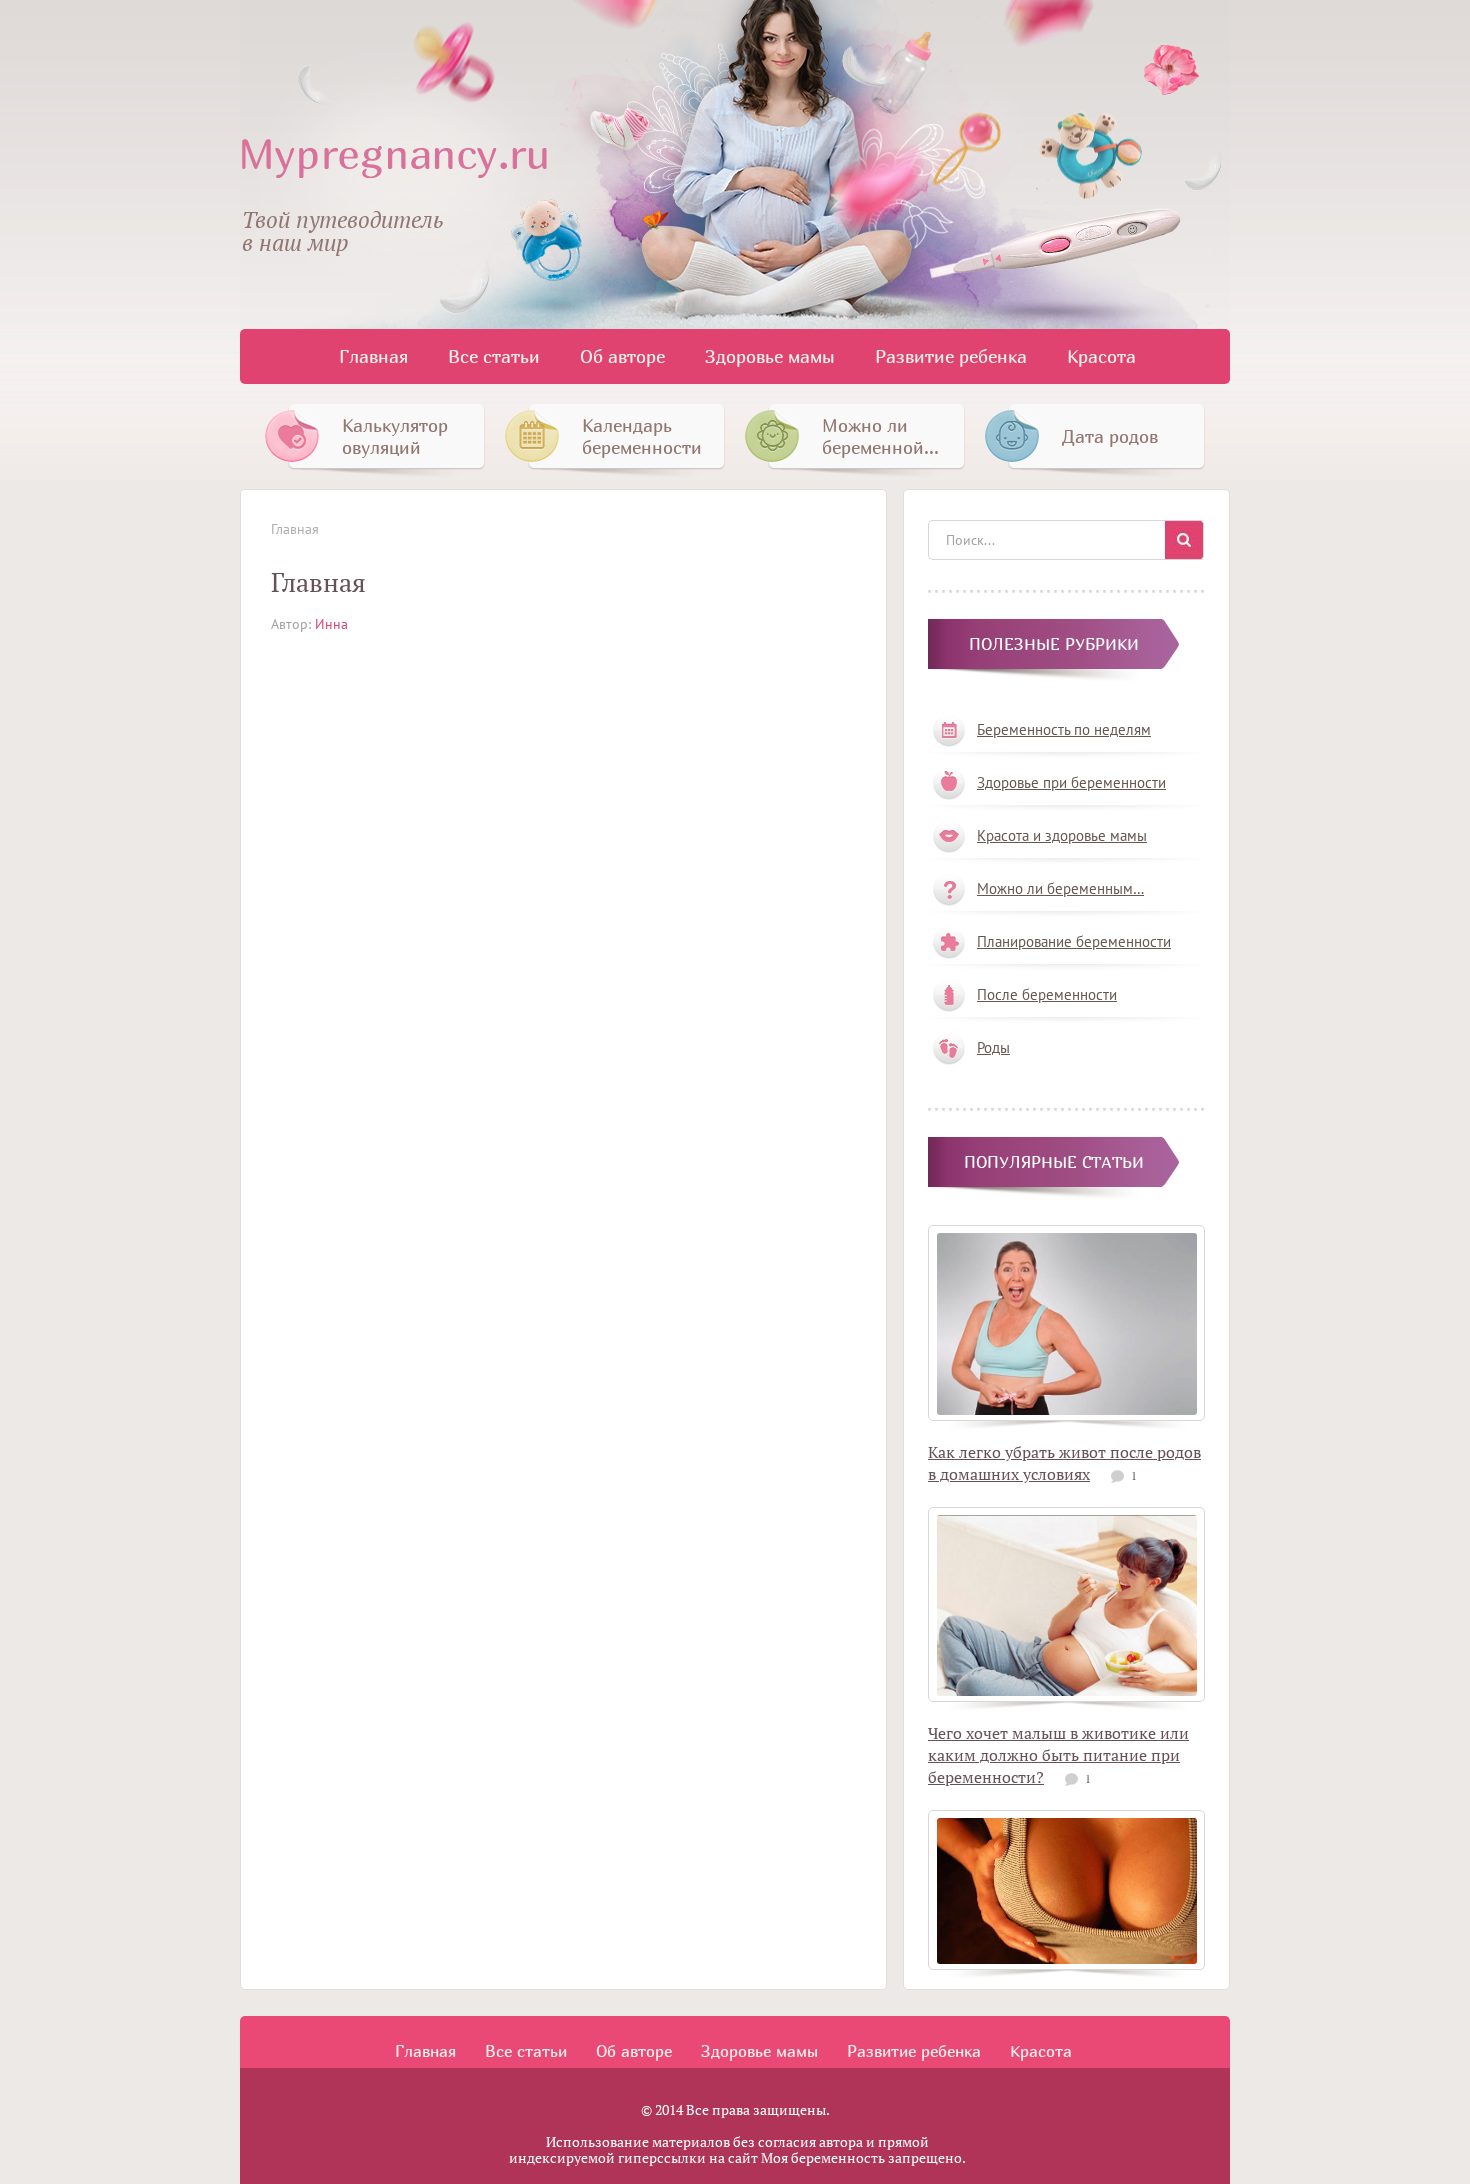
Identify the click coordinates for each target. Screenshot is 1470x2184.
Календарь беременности (642, 436)
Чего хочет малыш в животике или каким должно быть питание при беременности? (1058, 1755)
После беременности (1047, 994)
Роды (993, 1047)
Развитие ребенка (951, 356)
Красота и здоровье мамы (1062, 835)
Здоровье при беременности (1071, 782)
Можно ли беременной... (880, 436)
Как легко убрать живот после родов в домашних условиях (1064, 1463)
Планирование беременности (1074, 941)
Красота (1101, 356)
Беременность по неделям (1064, 729)
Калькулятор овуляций (395, 436)
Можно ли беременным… (1060, 888)
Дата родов (1110, 436)
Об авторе (622, 356)
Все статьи (494, 356)
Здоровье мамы (770, 356)
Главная (373, 356)
